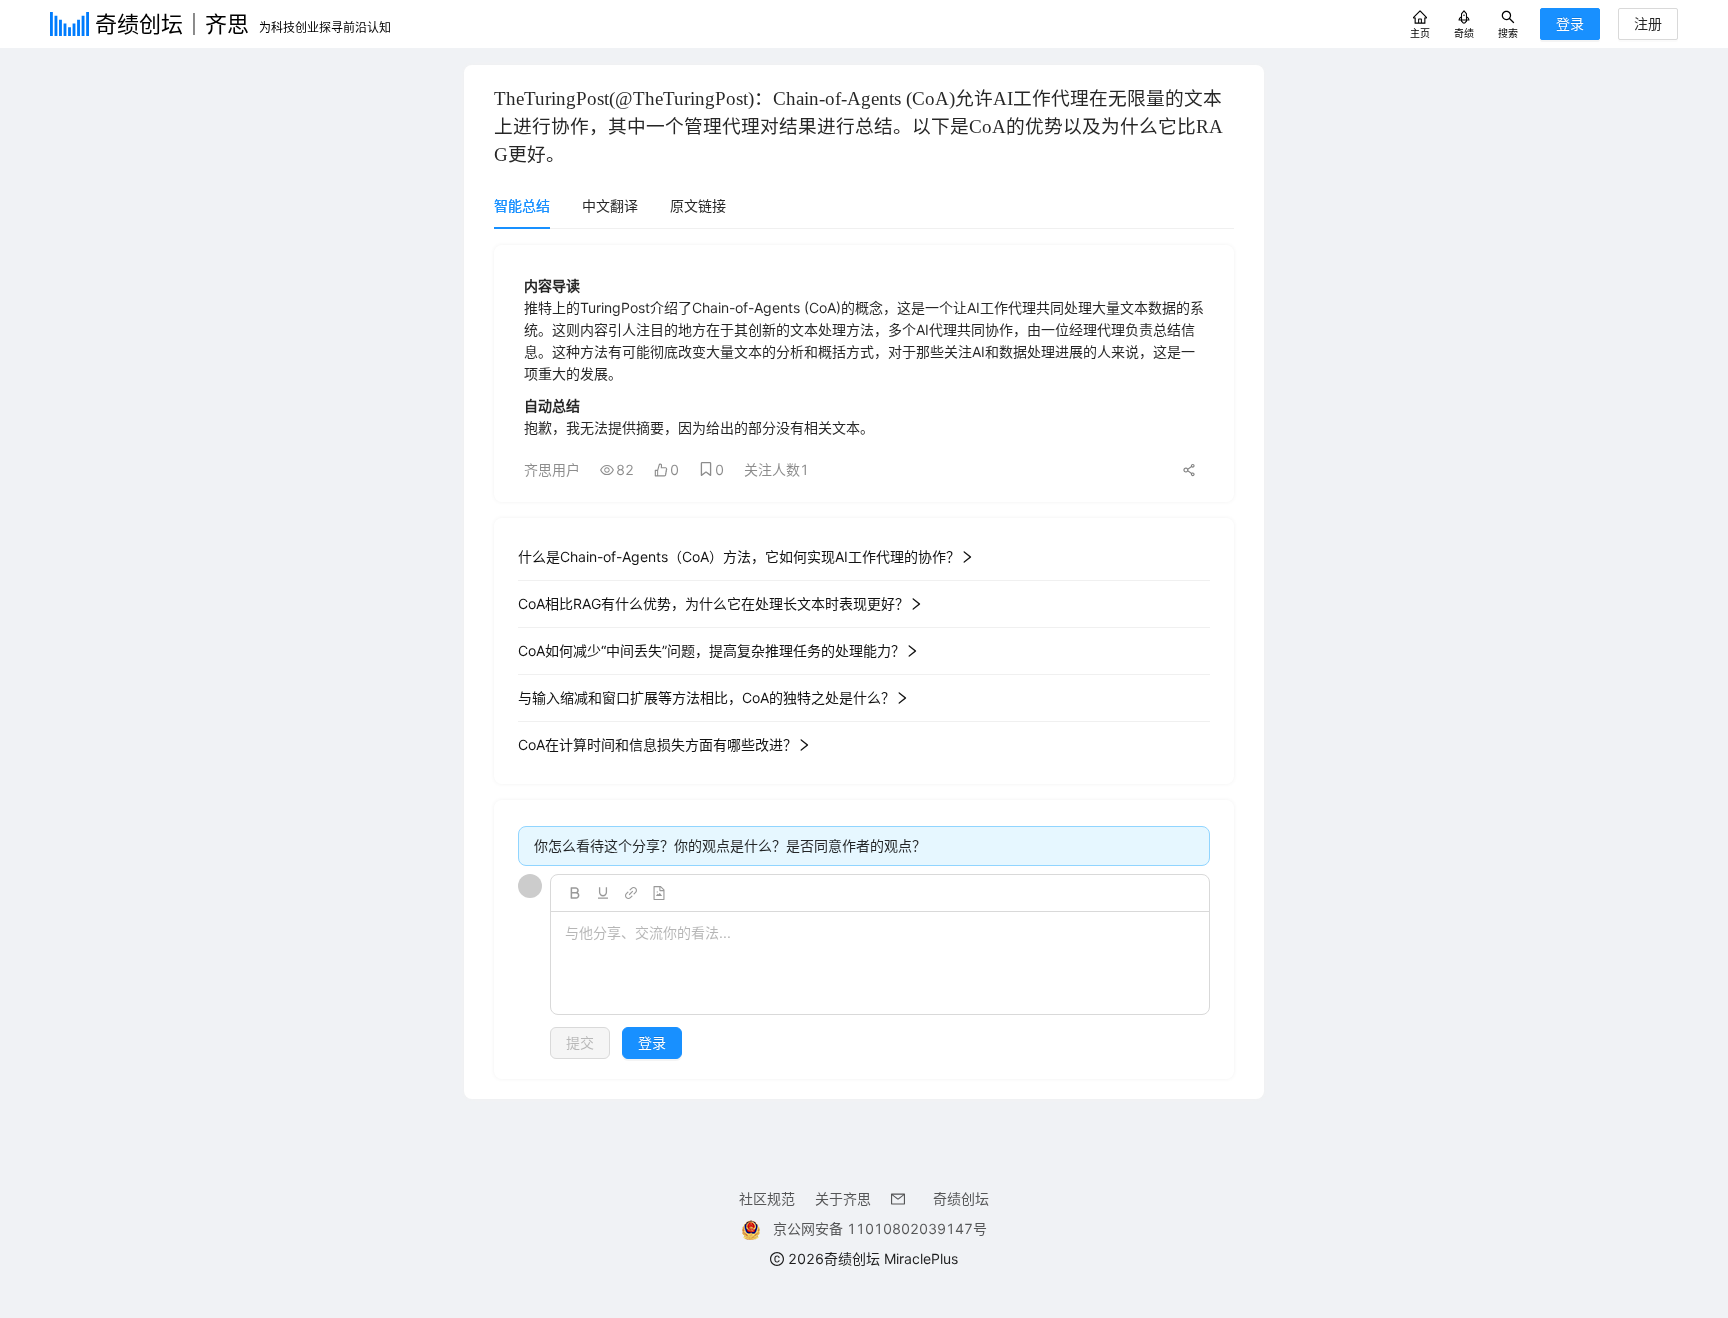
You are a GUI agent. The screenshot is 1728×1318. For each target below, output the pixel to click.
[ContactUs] (902, 1198)
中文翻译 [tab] (610, 205)
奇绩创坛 (961, 1198)
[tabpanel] (864, 662)
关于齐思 (843, 1198)
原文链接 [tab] (698, 205)
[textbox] (880, 964)
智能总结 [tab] (522, 205)
